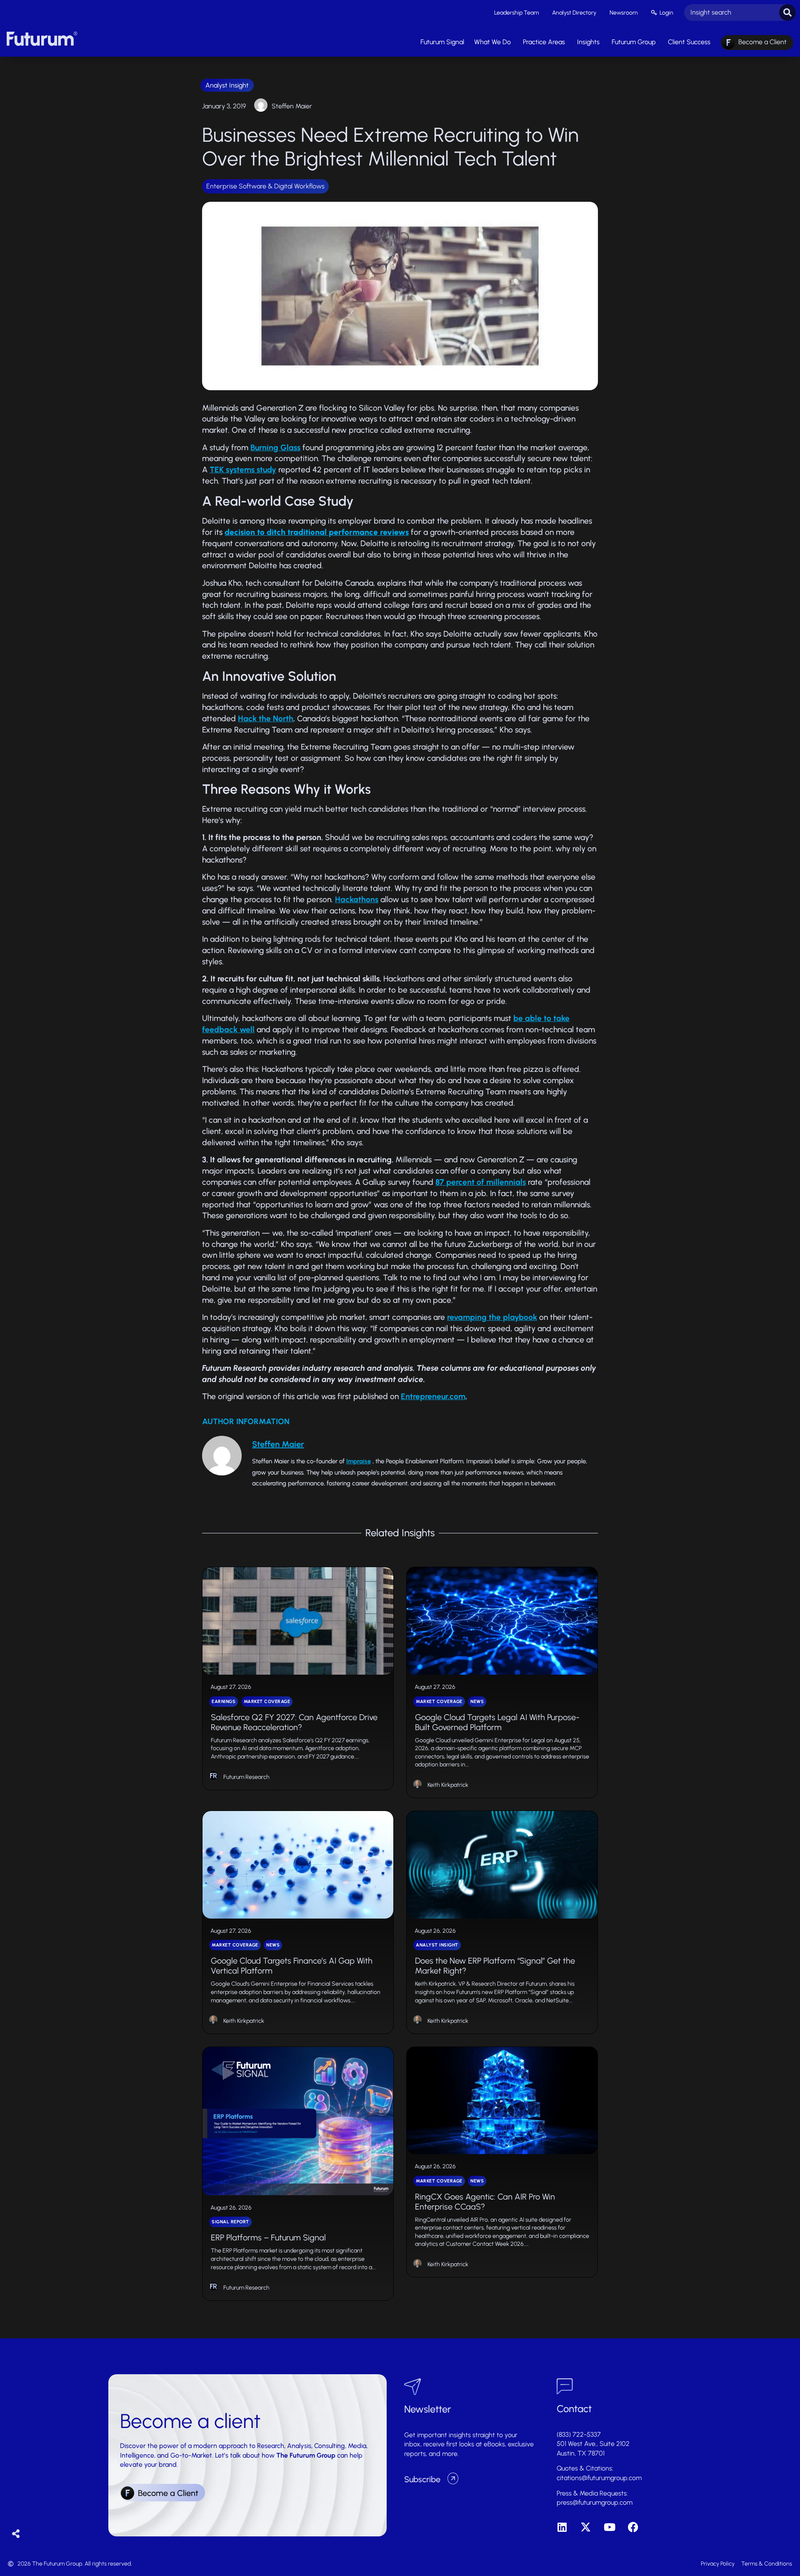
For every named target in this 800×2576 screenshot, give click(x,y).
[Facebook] (633, 2527)
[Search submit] (787, 13)
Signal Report (230, 2222)
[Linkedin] (562, 2527)
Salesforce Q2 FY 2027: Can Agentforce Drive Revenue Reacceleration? (294, 1722)
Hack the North (266, 719)
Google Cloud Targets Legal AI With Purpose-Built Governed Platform (497, 1722)
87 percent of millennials (481, 1182)
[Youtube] (609, 2527)
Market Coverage (267, 1702)
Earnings (224, 1702)
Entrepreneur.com (433, 1396)
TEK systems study (243, 470)
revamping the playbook (492, 1317)
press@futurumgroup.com (595, 2502)
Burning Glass (275, 448)
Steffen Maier (292, 106)
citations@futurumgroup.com (599, 2478)
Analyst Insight (227, 85)
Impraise (359, 1461)
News (477, 1702)
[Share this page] (16, 2534)
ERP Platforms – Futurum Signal (268, 2237)
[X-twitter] (586, 2527)
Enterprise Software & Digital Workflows (265, 186)
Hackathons (357, 899)
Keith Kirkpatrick (448, 1785)
